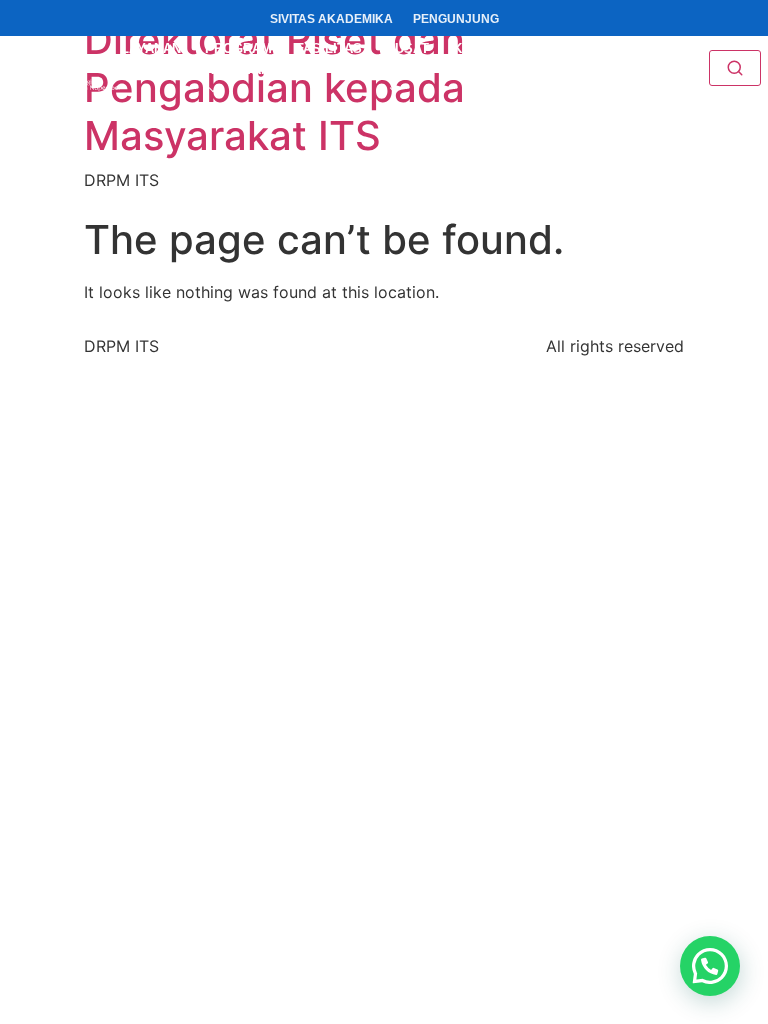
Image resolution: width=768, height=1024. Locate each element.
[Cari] (735, 68)
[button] (710, 966)
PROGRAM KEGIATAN (238, 59)
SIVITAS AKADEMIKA (331, 19)
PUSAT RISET (407, 59)
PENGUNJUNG (456, 19)
